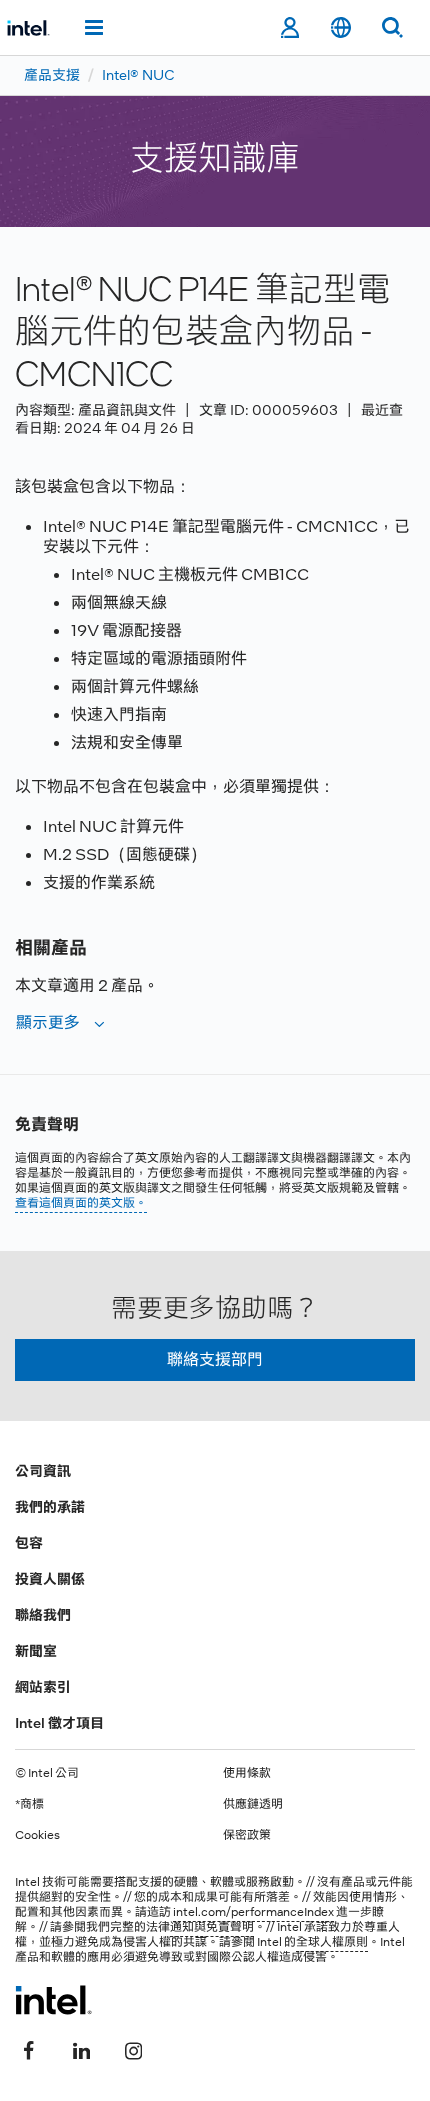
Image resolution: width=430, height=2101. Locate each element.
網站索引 (43, 1687)
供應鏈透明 (253, 1804)
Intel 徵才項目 (59, 1723)
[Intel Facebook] (29, 2048)
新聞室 (36, 1651)
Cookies (37, 1835)
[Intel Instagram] (133, 2048)
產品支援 (52, 75)
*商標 (29, 1804)
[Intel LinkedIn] (81, 2048)
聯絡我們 (43, 1615)
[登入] (289, 28)
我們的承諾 (50, 1507)
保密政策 (247, 1835)
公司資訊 (43, 1471)
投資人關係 (50, 1579)
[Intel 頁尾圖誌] (53, 2000)
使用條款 (247, 1773)
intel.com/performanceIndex (253, 1912)
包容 (29, 1543)
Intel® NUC (138, 75)
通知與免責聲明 (212, 1927)
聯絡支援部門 (215, 1359)
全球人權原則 (332, 1942)
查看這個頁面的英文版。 (81, 1203)
